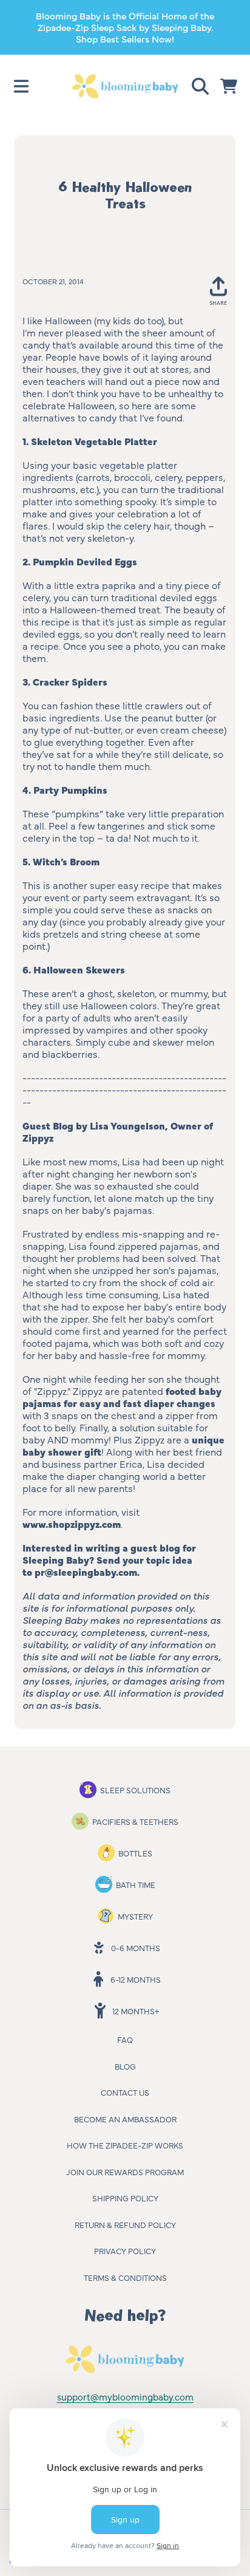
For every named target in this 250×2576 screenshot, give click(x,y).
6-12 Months (136, 1979)
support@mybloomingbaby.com (125, 2397)
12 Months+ (136, 2011)
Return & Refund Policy (125, 2224)
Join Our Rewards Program (125, 2172)
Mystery (135, 1916)
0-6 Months (136, 1947)
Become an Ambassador (125, 2119)
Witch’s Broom (66, 861)
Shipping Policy (125, 2198)
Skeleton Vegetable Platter (94, 441)
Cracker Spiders (70, 681)
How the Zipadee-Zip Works (125, 2145)
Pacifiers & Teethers (135, 1821)
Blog (125, 2066)
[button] (21, 86)
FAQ (125, 2039)
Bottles (135, 1853)
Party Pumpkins (70, 789)
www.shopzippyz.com (72, 1524)
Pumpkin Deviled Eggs (85, 561)
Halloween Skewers (79, 969)
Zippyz (38, 1137)
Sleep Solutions (135, 1790)
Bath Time (136, 1884)
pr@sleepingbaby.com (86, 1572)
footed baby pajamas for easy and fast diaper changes (122, 1397)
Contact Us (125, 2092)
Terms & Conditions (125, 2277)
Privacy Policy (125, 2251)
